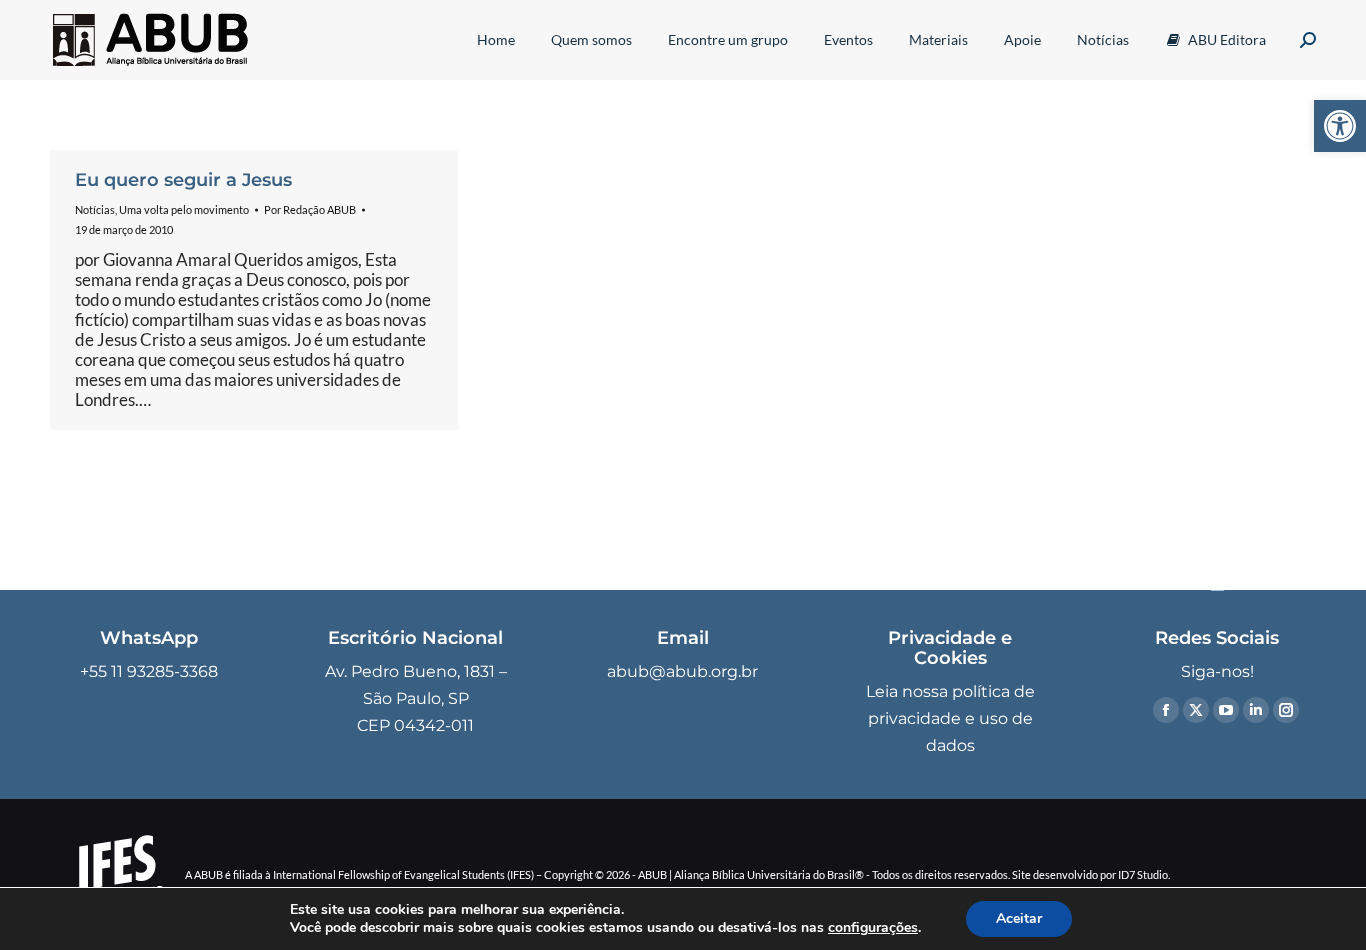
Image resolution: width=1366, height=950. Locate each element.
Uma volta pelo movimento (184, 209)
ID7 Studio (1143, 874)
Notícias (95, 209)
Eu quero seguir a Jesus (183, 180)
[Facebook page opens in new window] (1166, 710)
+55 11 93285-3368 (149, 671)
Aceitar (1019, 918)
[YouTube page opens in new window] (1226, 710)
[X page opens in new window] (1196, 710)
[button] (1340, 126)
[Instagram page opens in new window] (1286, 710)
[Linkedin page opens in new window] (1256, 710)
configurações (873, 928)
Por (310, 209)
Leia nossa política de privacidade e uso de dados (950, 718)
